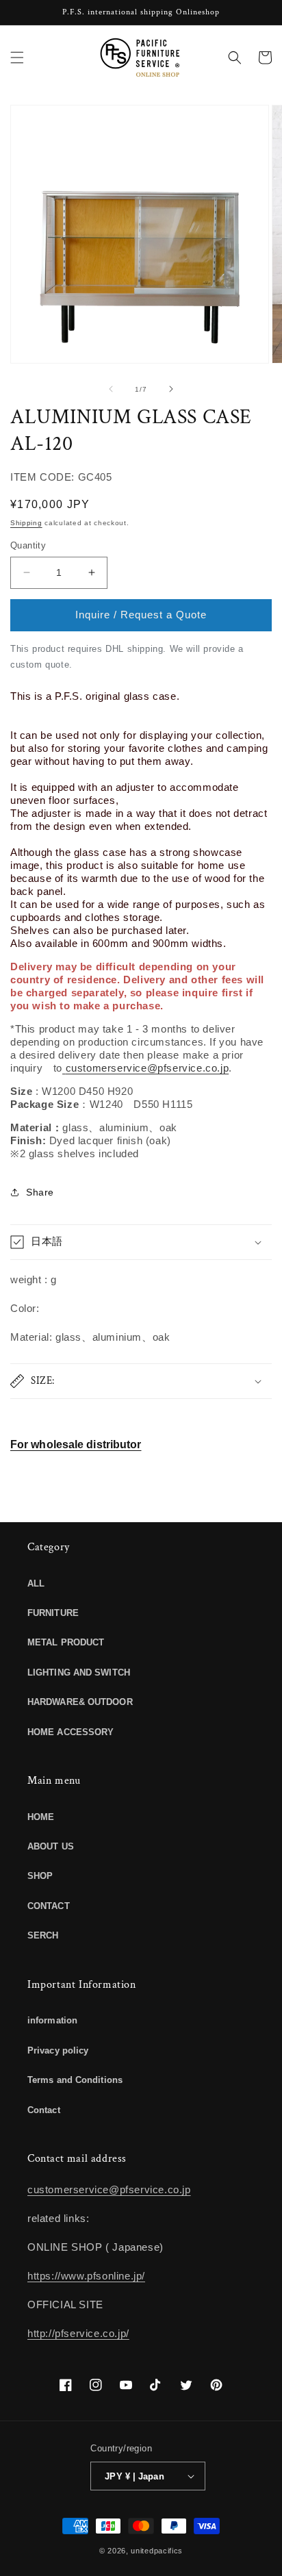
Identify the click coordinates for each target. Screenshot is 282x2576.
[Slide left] (111, 389)
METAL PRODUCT (66, 1642)
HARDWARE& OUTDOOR (80, 1702)
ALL (36, 1583)
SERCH (43, 1935)
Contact (44, 2110)
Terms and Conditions (75, 2080)
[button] (17, 58)
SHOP (40, 1876)
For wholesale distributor (76, 1444)
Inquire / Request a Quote (141, 615)
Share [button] (40, 1192)
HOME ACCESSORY (70, 1732)
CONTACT (49, 1906)
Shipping (26, 523)
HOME (41, 1817)
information (52, 2020)
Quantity (28, 545)
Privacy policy (58, 2050)
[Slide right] (171, 389)
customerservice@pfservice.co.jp (147, 1068)
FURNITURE (53, 1613)
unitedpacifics (157, 2551)
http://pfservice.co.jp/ (78, 2333)
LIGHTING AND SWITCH (79, 1672)
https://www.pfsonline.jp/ (86, 2276)
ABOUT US (51, 1846)
